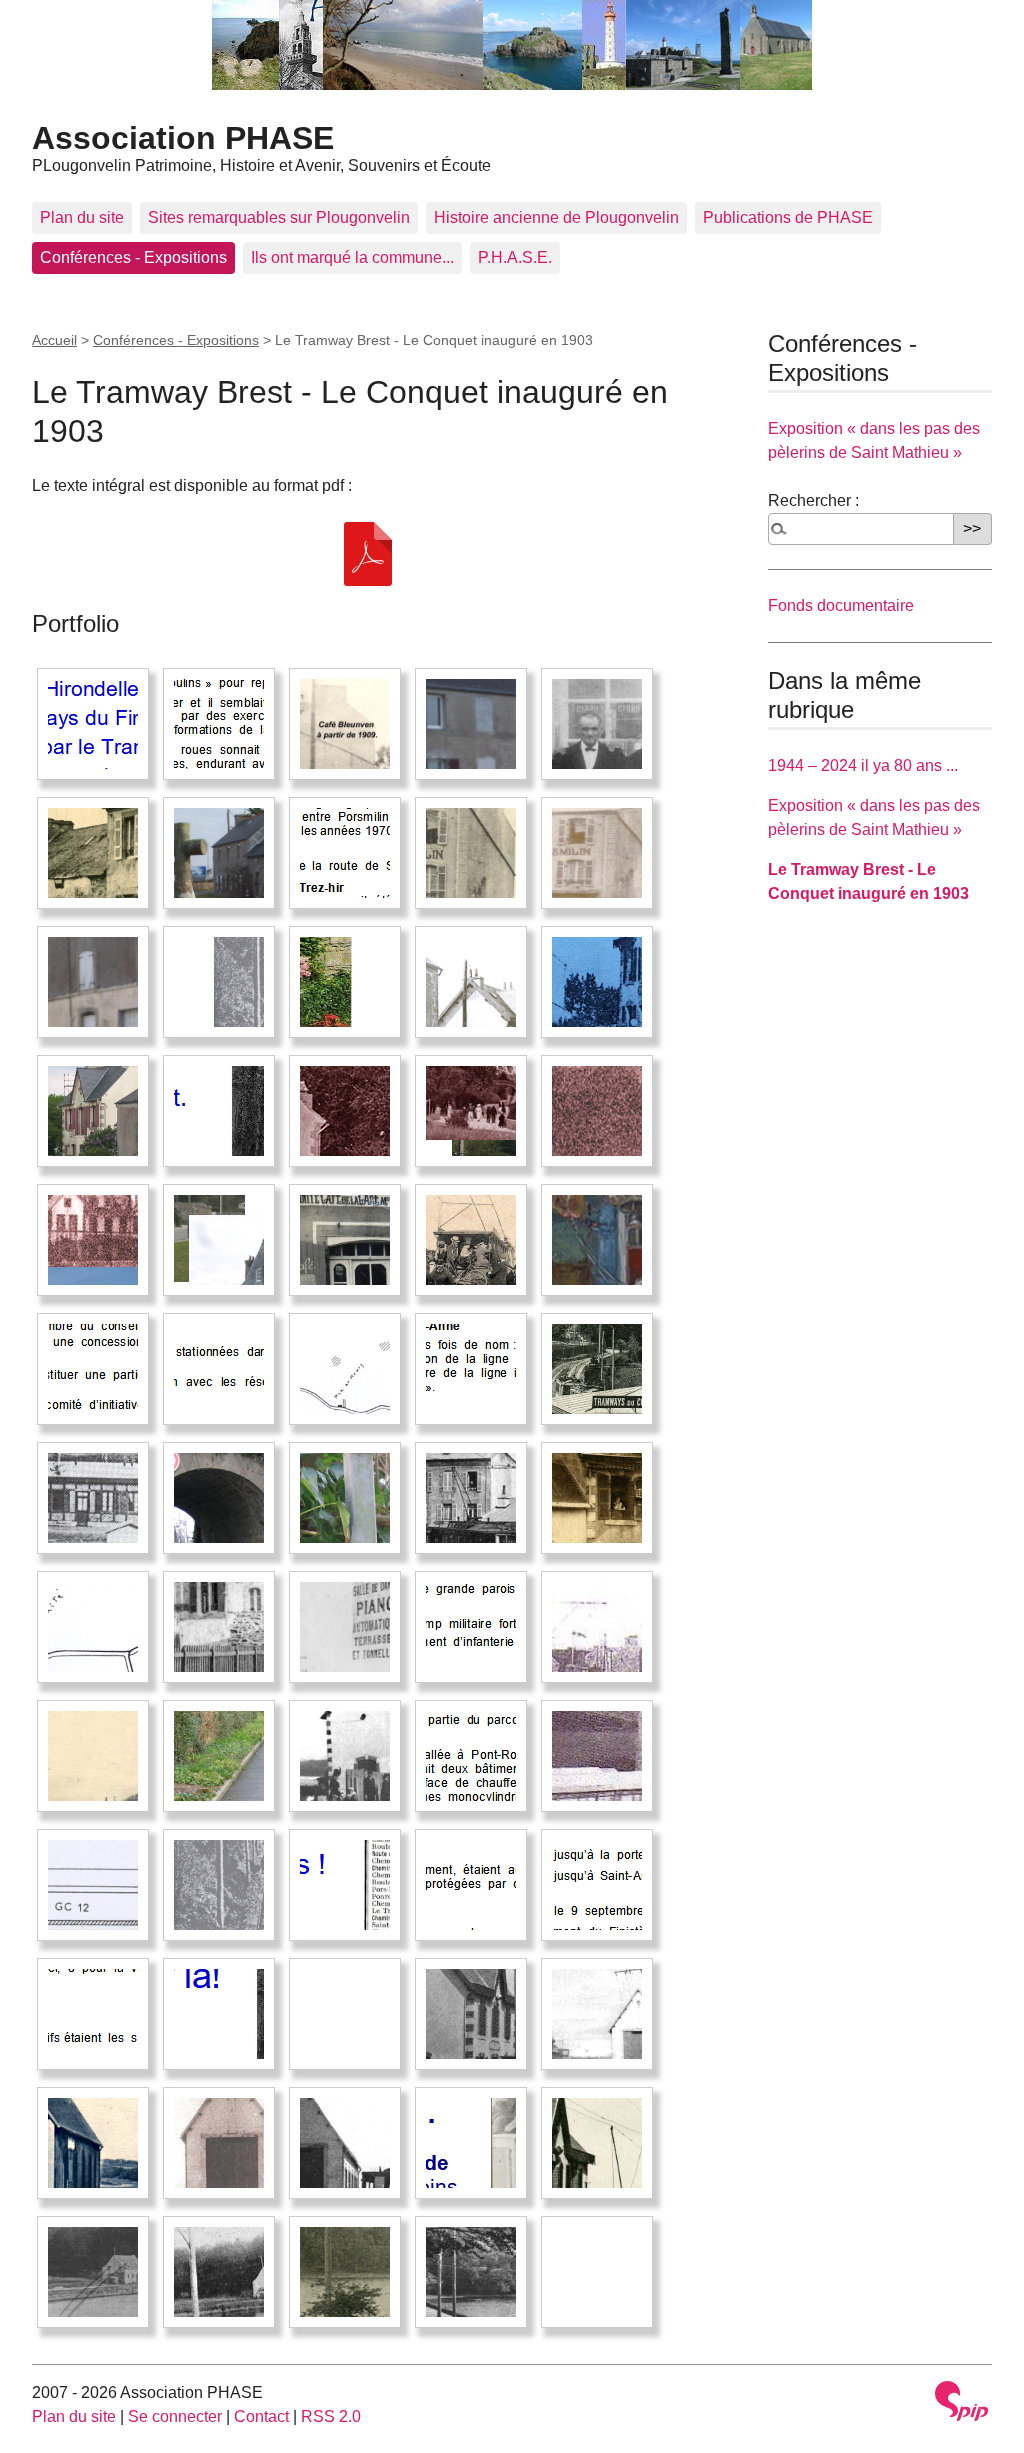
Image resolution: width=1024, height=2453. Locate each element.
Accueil (54, 340)
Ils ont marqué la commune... (352, 257)
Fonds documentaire (841, 605)
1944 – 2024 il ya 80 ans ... (863, 765)
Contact (261, 2416)
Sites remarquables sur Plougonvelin (279, 217)
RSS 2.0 (331, 2416)
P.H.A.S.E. (515, 257)
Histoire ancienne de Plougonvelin (556, 217)
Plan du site (82, 217)
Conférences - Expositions (133, 257)
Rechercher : (813, 500)
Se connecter (175, 2416)
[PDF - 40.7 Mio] (368, 552)
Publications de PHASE (788, 217)
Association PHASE (183, 138)
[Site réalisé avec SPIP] (962, 2401)
